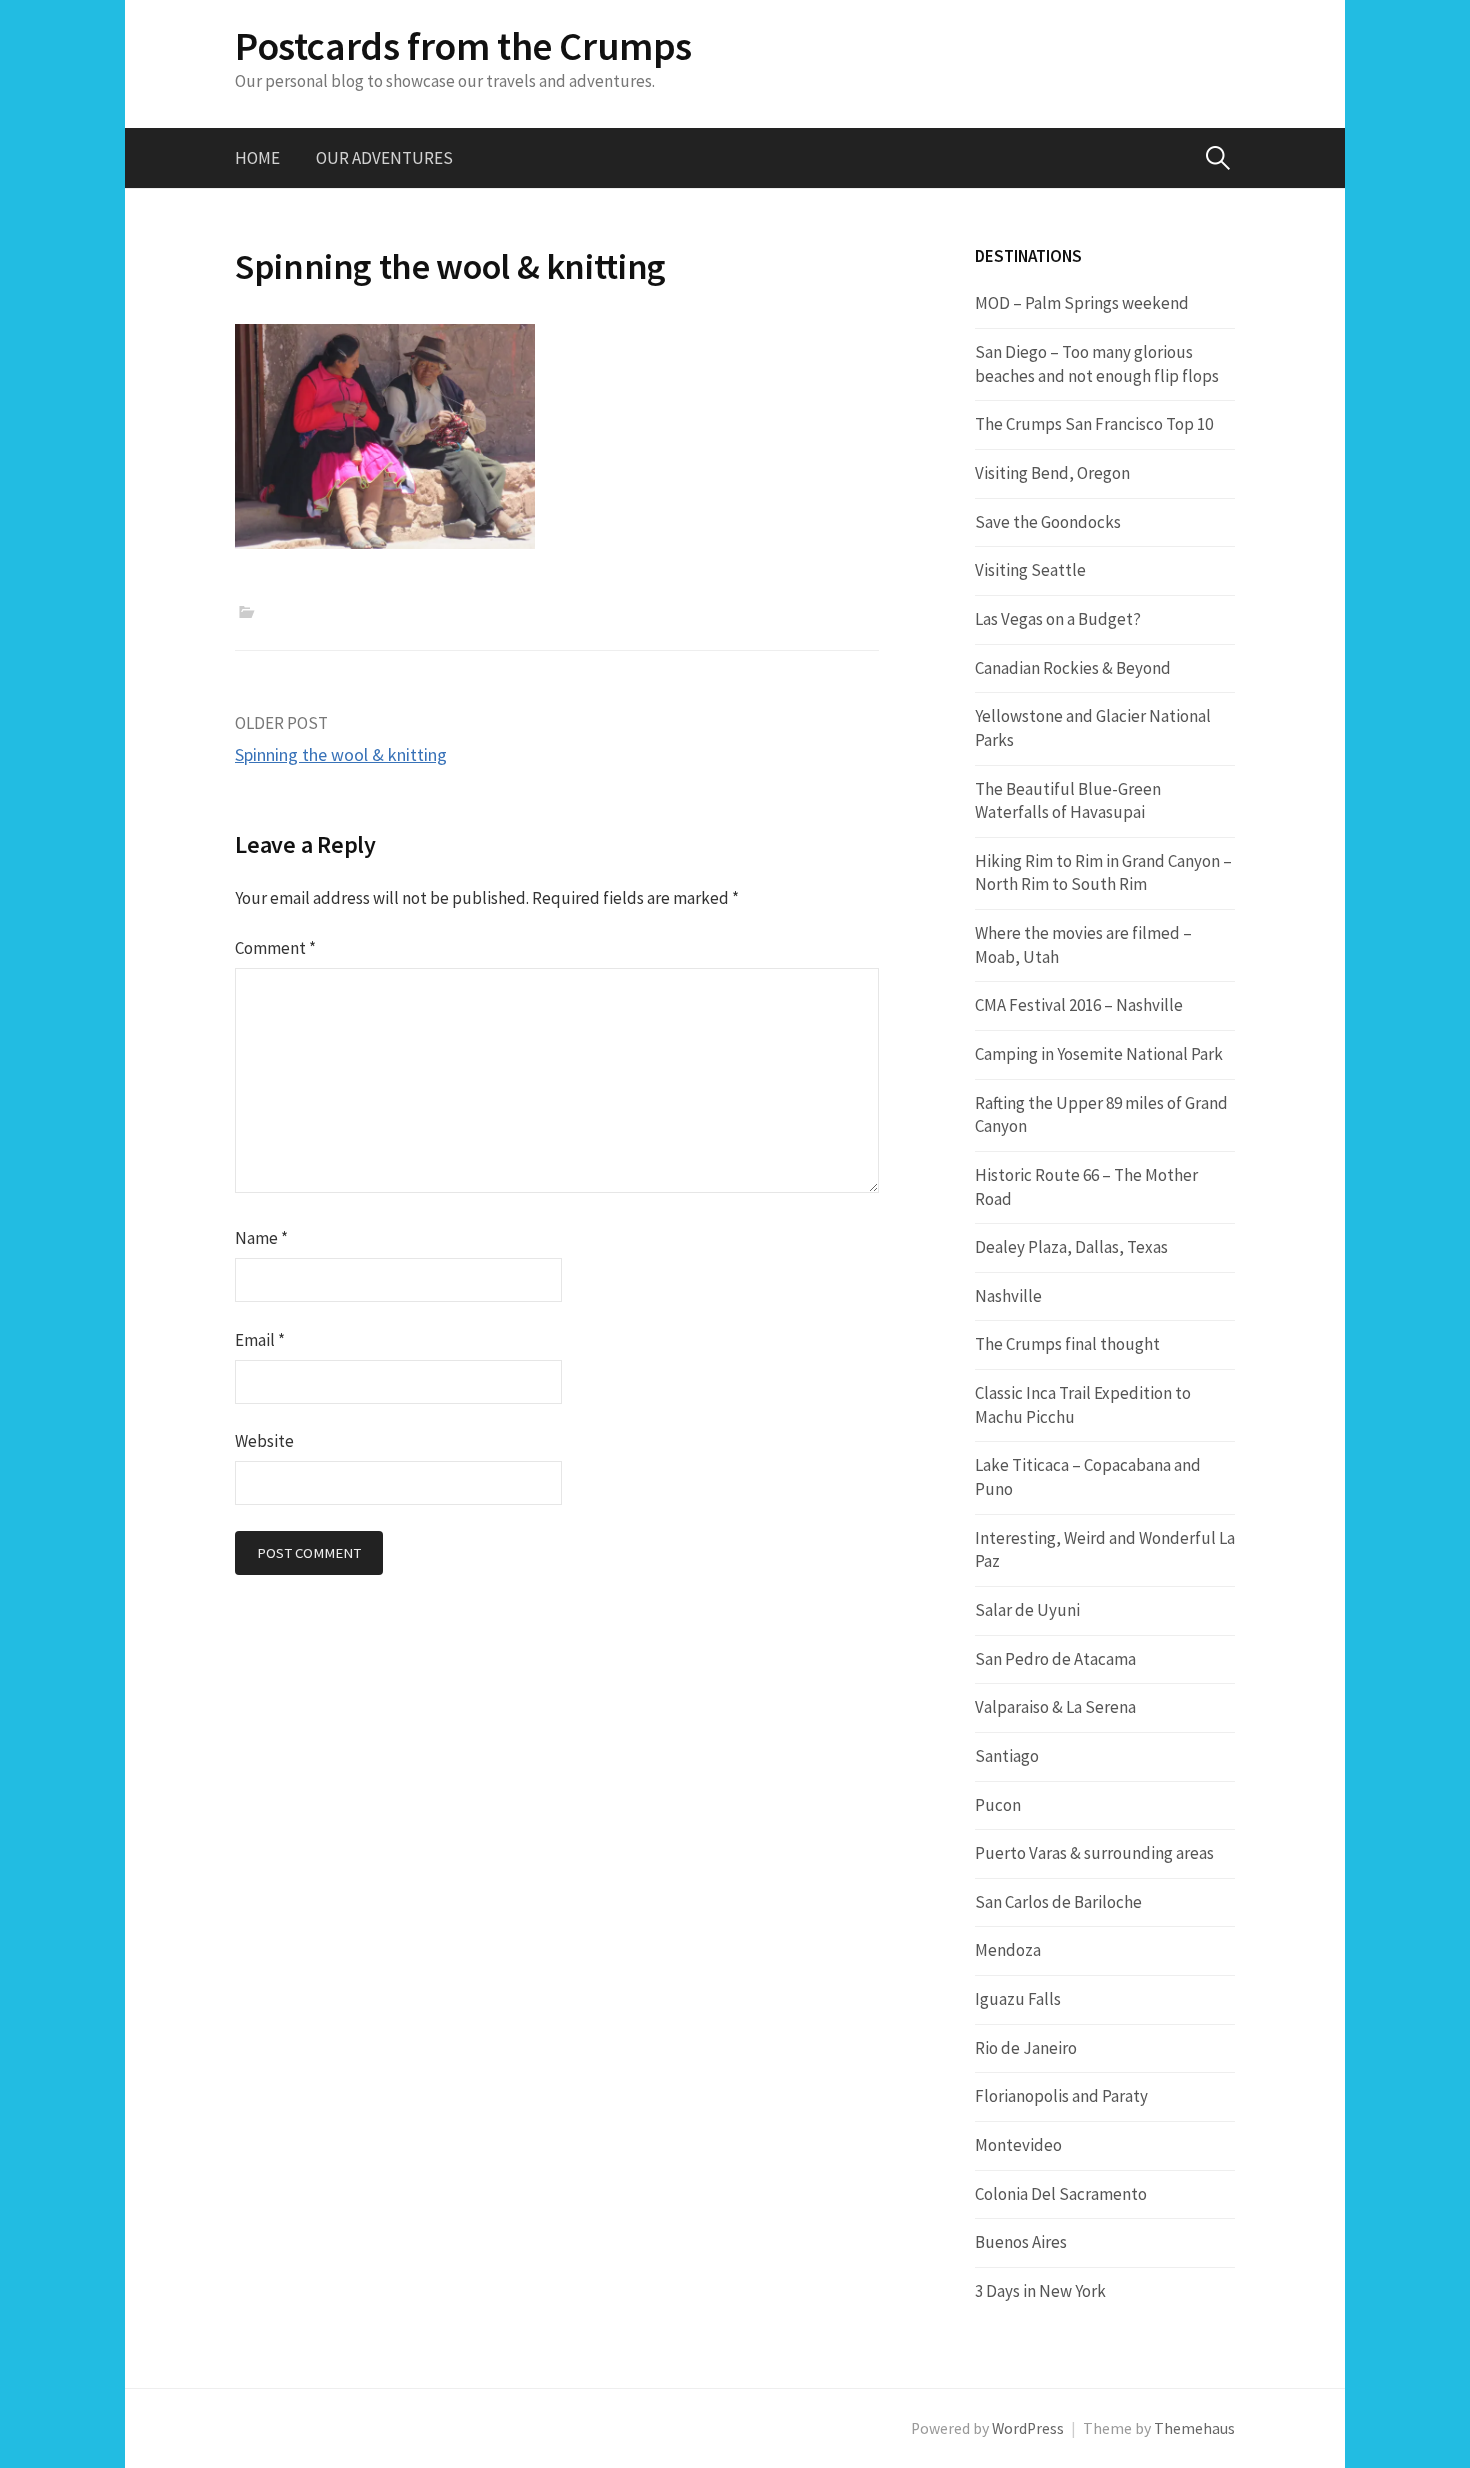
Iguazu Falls (1018, 1999)
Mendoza (1008, 1950)
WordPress (1028, 2428)
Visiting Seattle (1030, 570)
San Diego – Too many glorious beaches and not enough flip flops (1097, 364)
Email (260, 1340)
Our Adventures (384, 158)
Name (261, 1238)
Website (264, 1441)
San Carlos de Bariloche (1058, 1902)
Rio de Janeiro (1026, 2048)
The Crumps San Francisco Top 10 (1094, 424)
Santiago (1007, 1756)
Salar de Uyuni (1027, 1610)
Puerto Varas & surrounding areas (1094, 1853)
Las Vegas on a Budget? (1058, 619)
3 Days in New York (1040, 2291)
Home (257, 158)
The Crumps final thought (1067, 1344)
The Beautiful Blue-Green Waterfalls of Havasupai (1068, 801)
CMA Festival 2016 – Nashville (1079, 1005)
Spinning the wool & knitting (341, 754)
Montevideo (1018, 2145)
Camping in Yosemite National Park (1099, 1054)
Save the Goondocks (1048, 522)
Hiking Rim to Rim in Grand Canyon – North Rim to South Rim (1103, 873)
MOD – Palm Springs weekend (1082, 303)
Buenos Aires (1021, 2242)
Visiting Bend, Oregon (1052, 473)
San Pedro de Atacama (1055, 1659)
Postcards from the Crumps (463, 46)
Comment (275, 948)
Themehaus (1194, 2428)
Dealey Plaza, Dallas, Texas (1071, 1247)
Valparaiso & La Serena (1055, 1707)
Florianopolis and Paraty (1061, 2096)
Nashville (1008, 1296)
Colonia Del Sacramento (1061, 2194)
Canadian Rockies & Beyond (1073, 668)
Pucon (998, 1805)
